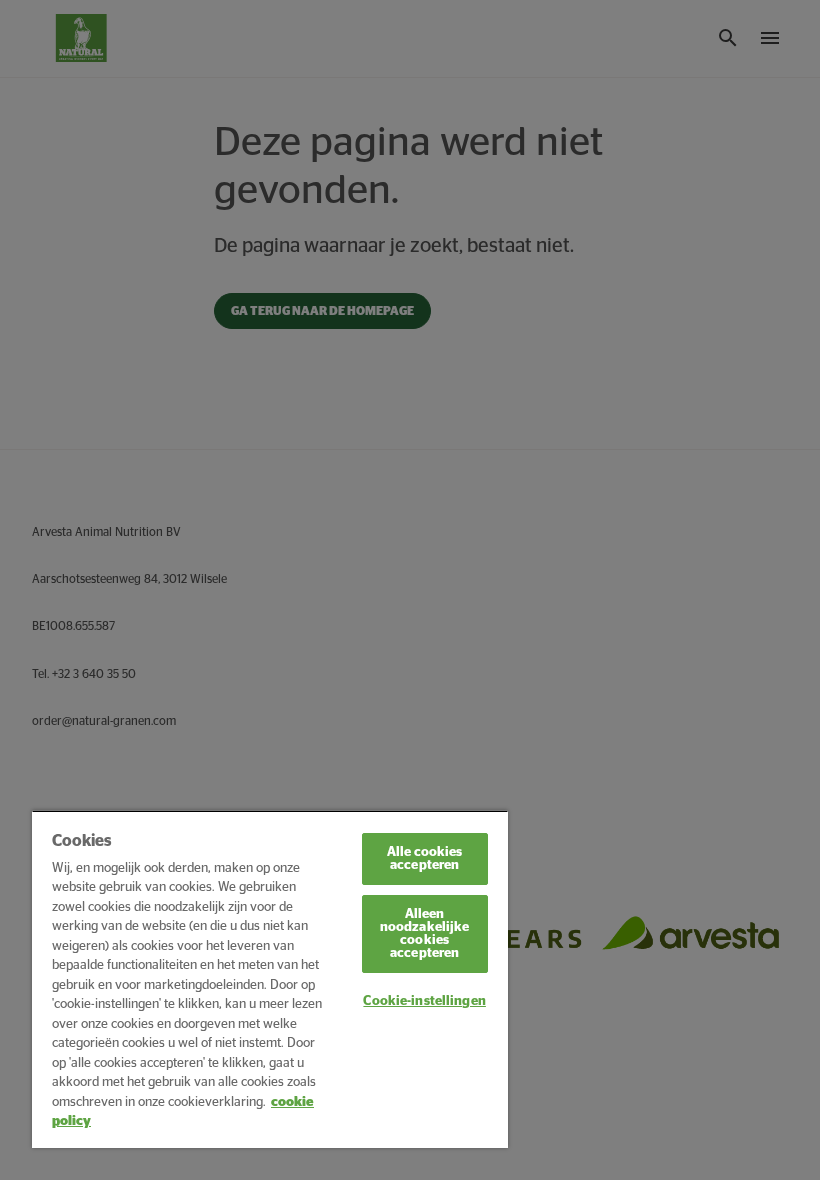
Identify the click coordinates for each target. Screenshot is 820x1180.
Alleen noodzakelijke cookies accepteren (425, 934)
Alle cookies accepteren (425, 859)
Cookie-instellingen (424, 1001)
